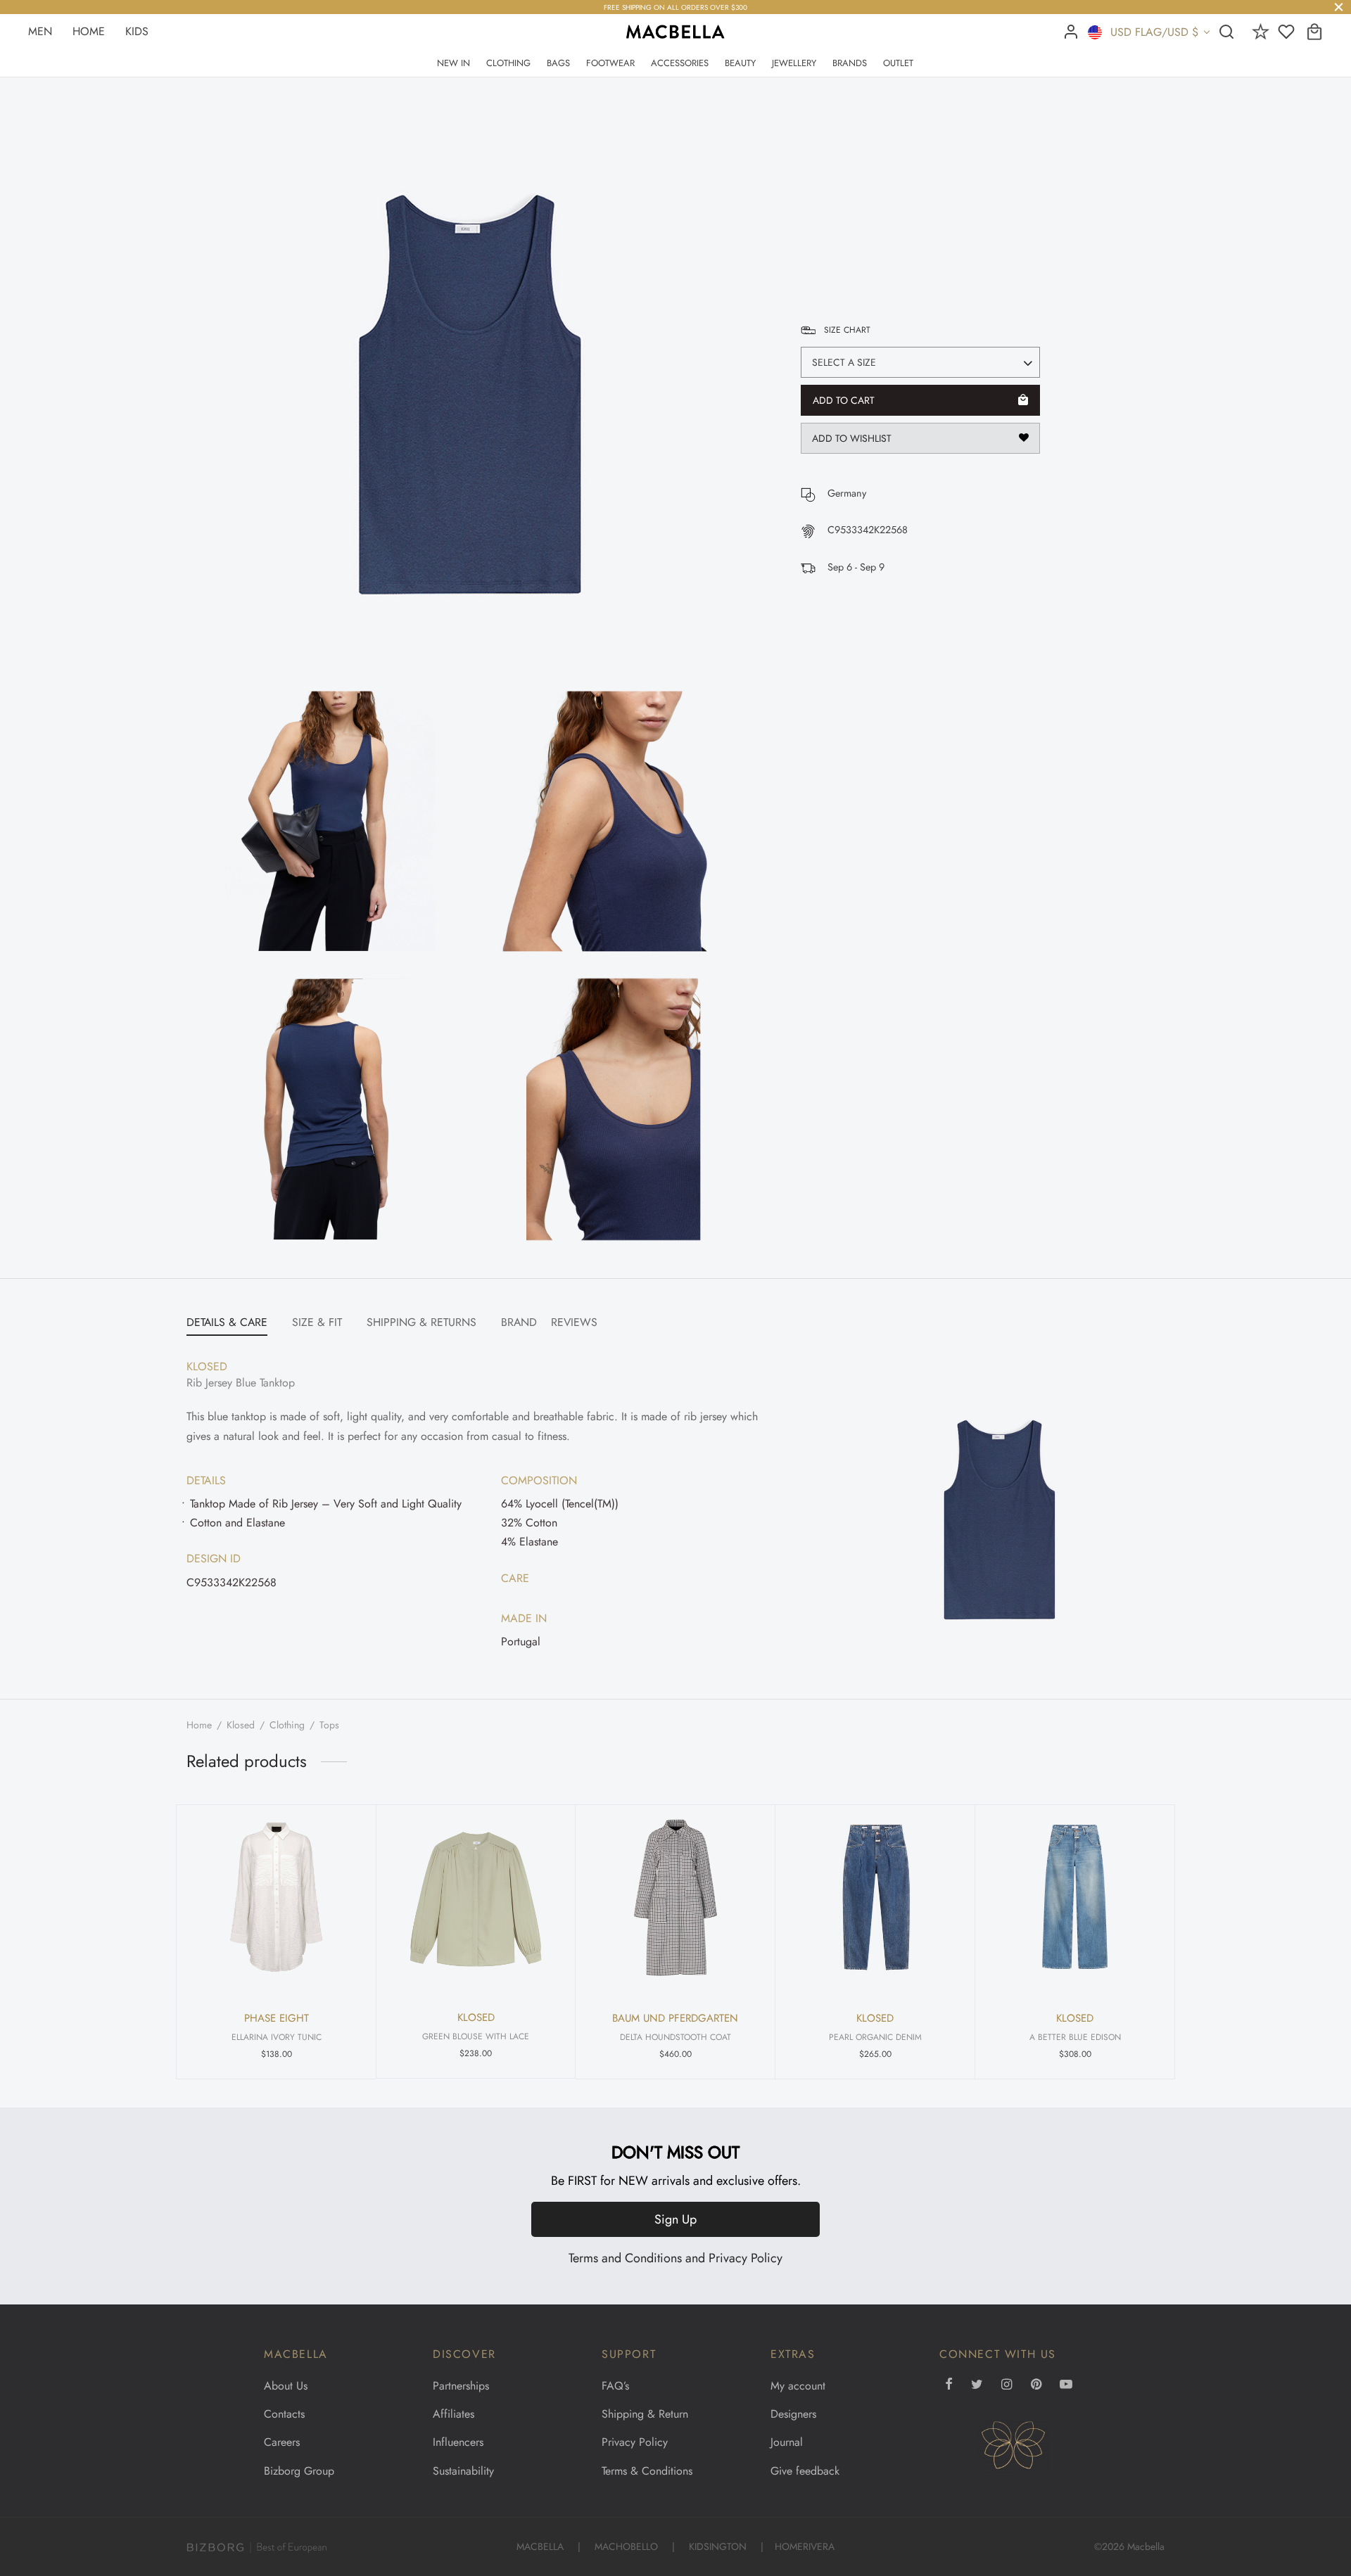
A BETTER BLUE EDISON (1075, 2037)
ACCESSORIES (680, 63)
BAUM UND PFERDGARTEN (675, 2018)
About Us (286, 2386)
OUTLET (898, 63)
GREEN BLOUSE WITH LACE (476, 2036)
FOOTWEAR (610, 63)
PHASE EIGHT (277, 2018)
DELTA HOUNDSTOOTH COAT (675, 2037)
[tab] (227, 1323)
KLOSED (834, 195)
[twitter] (977, 2385)
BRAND (519, 1322)
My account (798, 2386)
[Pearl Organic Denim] (875, 1898)
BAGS (558, 63)
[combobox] (920, 362)
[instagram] (1007, 2385)
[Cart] (1314, 32)
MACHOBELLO (626, 2546)
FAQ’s (615, 2386)
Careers (282, 2442)
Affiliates (453, 2414)
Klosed (241, 1725)
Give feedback (805, 2471)
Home (199, 1725)
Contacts (284, 2414)
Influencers (458, 2442)
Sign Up (675, 2219)
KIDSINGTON (718, 2546)
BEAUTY (740, 63)
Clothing (287, 1725)
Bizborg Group (299, 2471)
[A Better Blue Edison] (1075, 1898)
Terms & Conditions (647, 2471)
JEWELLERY (794, 63)
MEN (40, 31)
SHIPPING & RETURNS (421, 1322)
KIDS (137, 31)
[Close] (1339, 7)
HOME (89, 31)
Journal (787, 2442)
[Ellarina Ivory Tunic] (276, 1898)
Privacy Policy (746, 2258)
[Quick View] (343, 1830)
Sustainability (463, 2471)
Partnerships (461, 2386)
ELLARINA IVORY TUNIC (277, 2037)
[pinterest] (1036, 2385)
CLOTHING (508, 63)
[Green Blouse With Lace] (476, 1897)
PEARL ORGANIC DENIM (875, 2037)
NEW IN (453, 63)
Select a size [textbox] (844, 362)
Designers (793, 2414)
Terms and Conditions (625, 2258)
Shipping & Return (645, 2414)
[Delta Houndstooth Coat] (675, 1898)
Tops (329, 1725)
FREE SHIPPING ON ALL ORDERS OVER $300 (675, 8)
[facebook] (949, 2385)
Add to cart (844, 400)
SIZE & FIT (317, 1322)
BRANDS (850, 63)
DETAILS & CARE (227, 1322)
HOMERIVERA (805, 2546)
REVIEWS (574, 1322)
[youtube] (1066, 2385)
